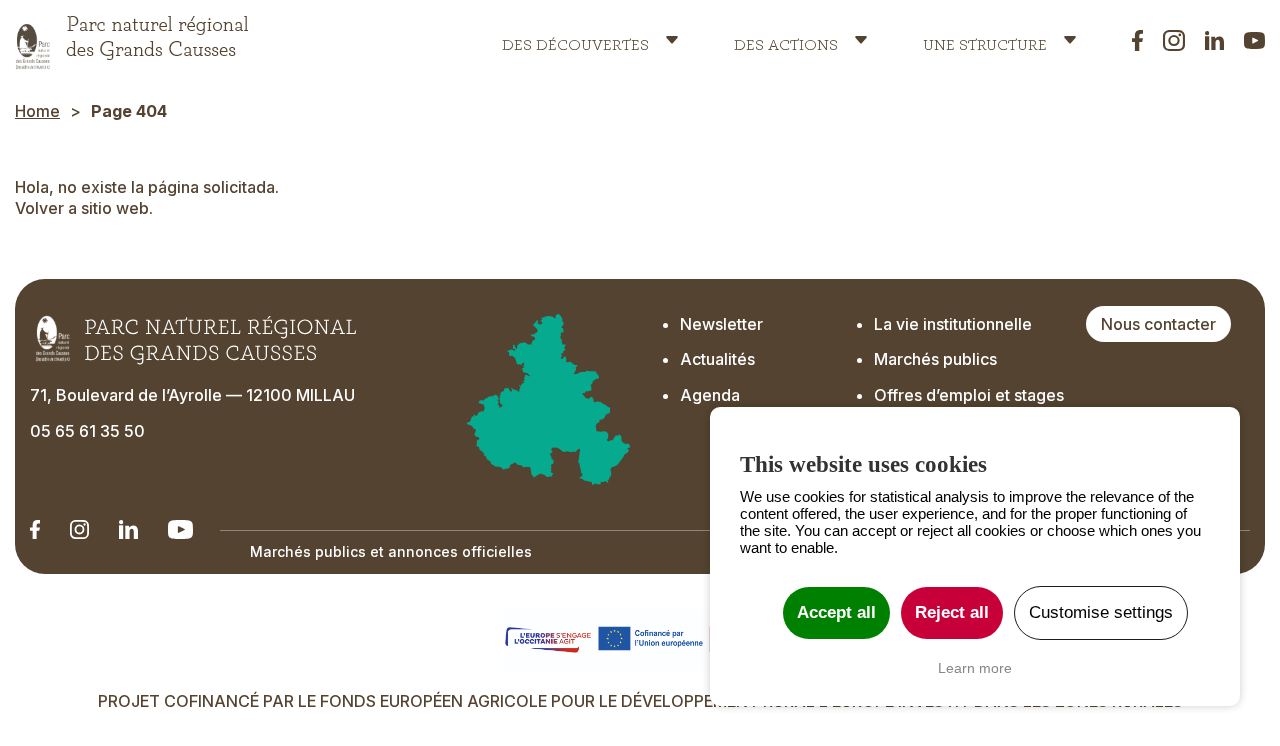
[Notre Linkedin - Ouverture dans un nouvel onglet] (35, 529)
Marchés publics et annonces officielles (391, 551)
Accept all (836, 612)
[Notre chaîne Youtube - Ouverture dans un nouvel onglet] (180, 529)
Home (37, 111)
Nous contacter (1158, 324)
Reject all (952, 612)
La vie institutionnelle (953, 324)
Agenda (710, 395)
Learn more (975, 668)
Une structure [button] (985, 40)
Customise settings (1101, 612)
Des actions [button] (786, 40)
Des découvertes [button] (575, 40)
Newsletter (721, 324)
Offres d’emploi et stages (969, 395)
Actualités (717, 359)
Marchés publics (935, 359)
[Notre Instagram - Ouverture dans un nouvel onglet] (79, 529)
